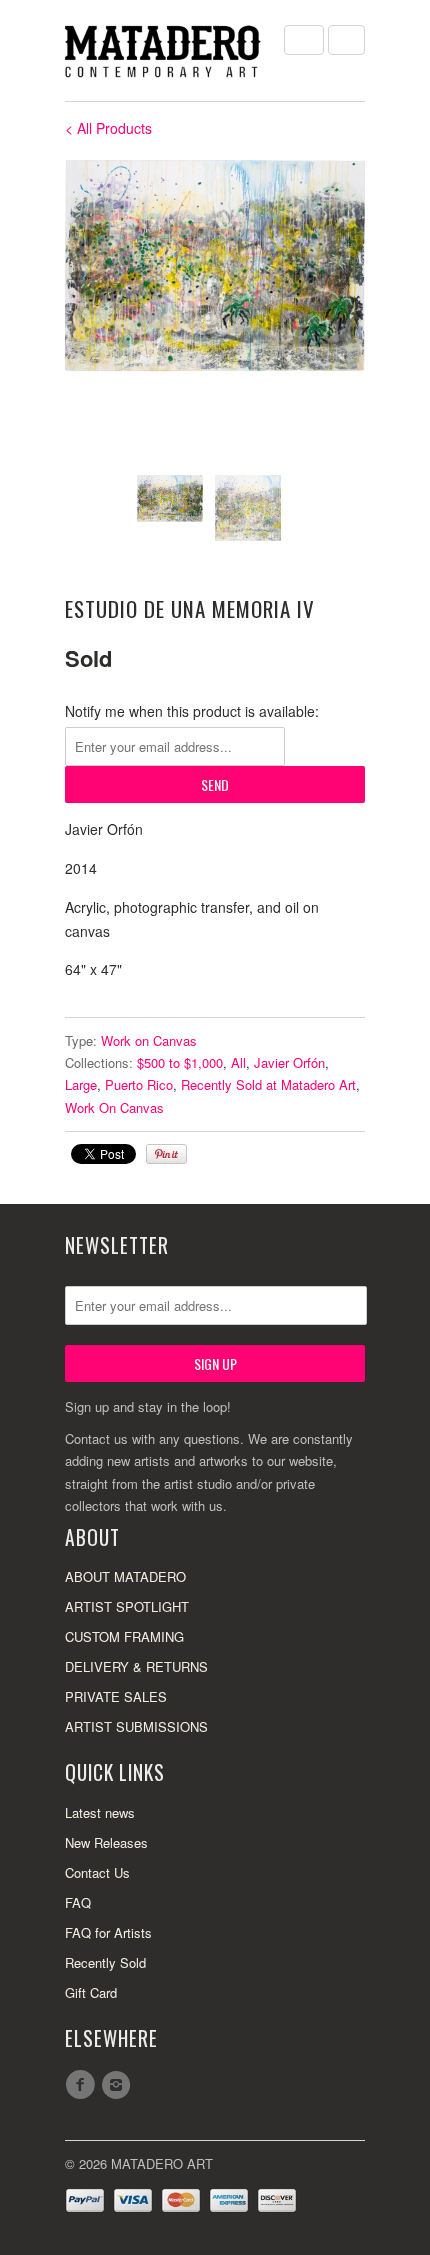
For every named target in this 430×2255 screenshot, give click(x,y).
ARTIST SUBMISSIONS (136, 1726)
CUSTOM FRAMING (124, 1636)
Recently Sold (105, 1962)
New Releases (106, 1842)
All (238, 1062)
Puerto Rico (139, 1084)
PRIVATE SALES (116, 1696)
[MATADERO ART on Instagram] (119, 2085)
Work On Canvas (114, 1107)
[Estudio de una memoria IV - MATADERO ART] (215, 266)
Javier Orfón (289, 1062)
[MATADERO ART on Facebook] (83, 2085)
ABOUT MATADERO (125, 1576)
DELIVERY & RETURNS (136, 1666)
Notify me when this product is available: (192, 711)
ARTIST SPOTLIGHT (127, 1606)
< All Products (108, 128)
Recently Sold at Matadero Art (268, 1084)
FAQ (78, 1902)
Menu (304, 40)
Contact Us (97, 1872)
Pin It (166, 1154)
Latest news (100, 1812)
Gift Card (91, 1992)
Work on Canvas (149, 1040)
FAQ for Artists (108, 1932)
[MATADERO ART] (165, 50)
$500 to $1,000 (180, 1062)
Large (81, 1084)
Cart (346, 40)
